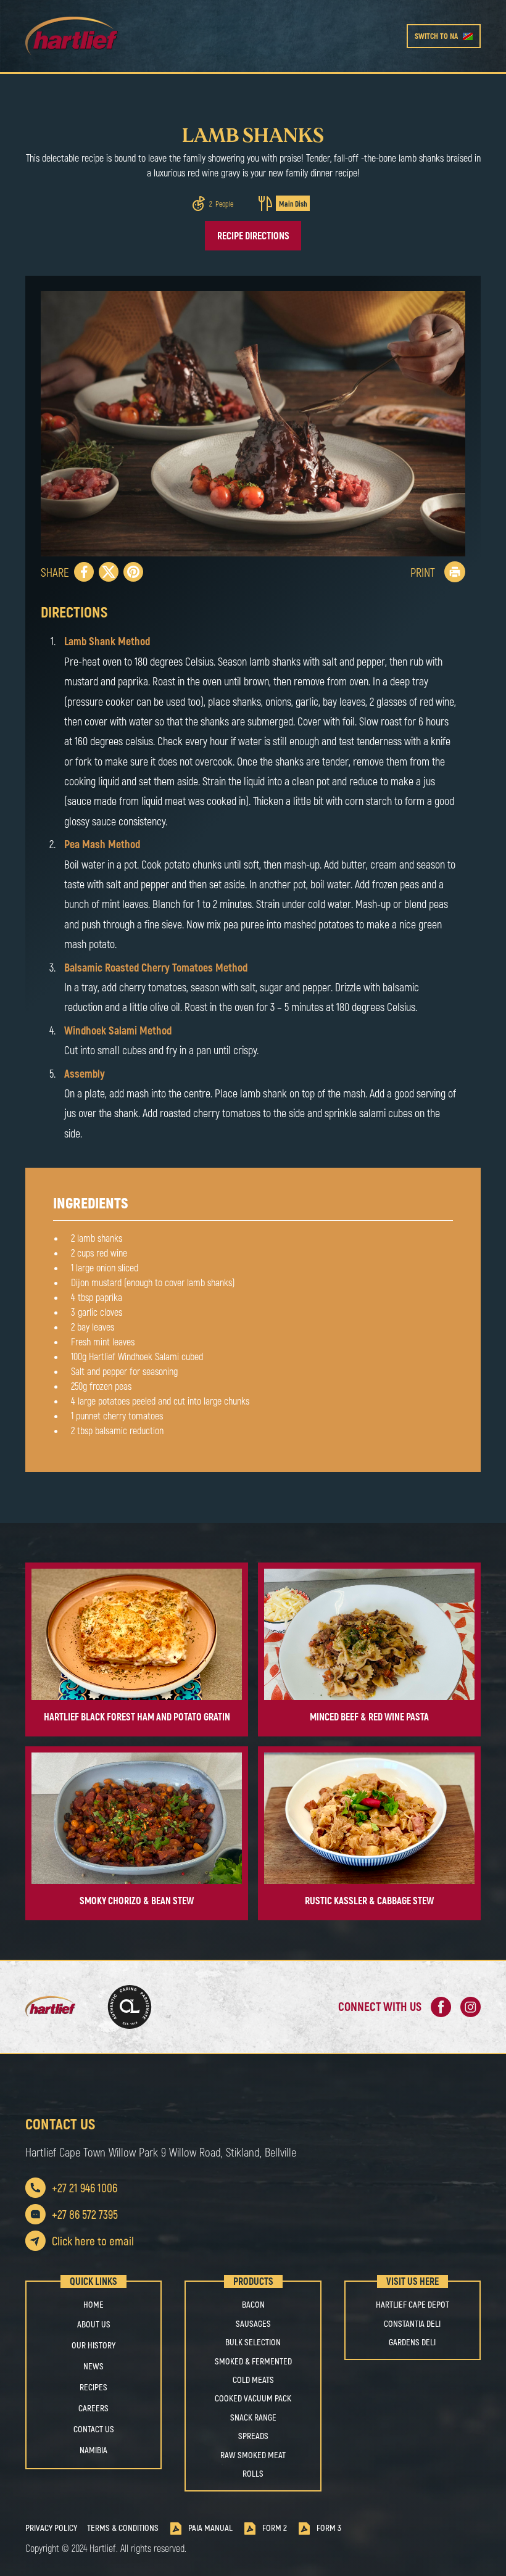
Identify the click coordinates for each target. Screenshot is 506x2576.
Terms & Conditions (123, 2528)
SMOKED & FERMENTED (253, 2361)
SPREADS (253, 2436)
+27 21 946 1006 (85, 2188)
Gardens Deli (412, 2342)
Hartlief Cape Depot (413, 2305)
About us (94, 2324)
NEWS (93, 2366)
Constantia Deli (412, 2324)
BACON (253, 2305)
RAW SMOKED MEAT (253, 2455)
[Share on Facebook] (84, 572)
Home (93, 2305)
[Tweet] (109, 572)
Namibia (93, 2450)
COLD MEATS (253, 2380)
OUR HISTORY (93, 2345)
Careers (93, 2408)
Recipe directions (253, 235)
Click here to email (93, 2241)
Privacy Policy (51, 2528)
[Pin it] (133, 572)
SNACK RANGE (253, 2417)
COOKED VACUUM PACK (253, 2398)
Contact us (94, 2429)
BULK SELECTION (253, 2342)
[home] (118, 36)
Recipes (93, 2387)
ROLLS (253, 2474)
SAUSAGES (253, 2324)
